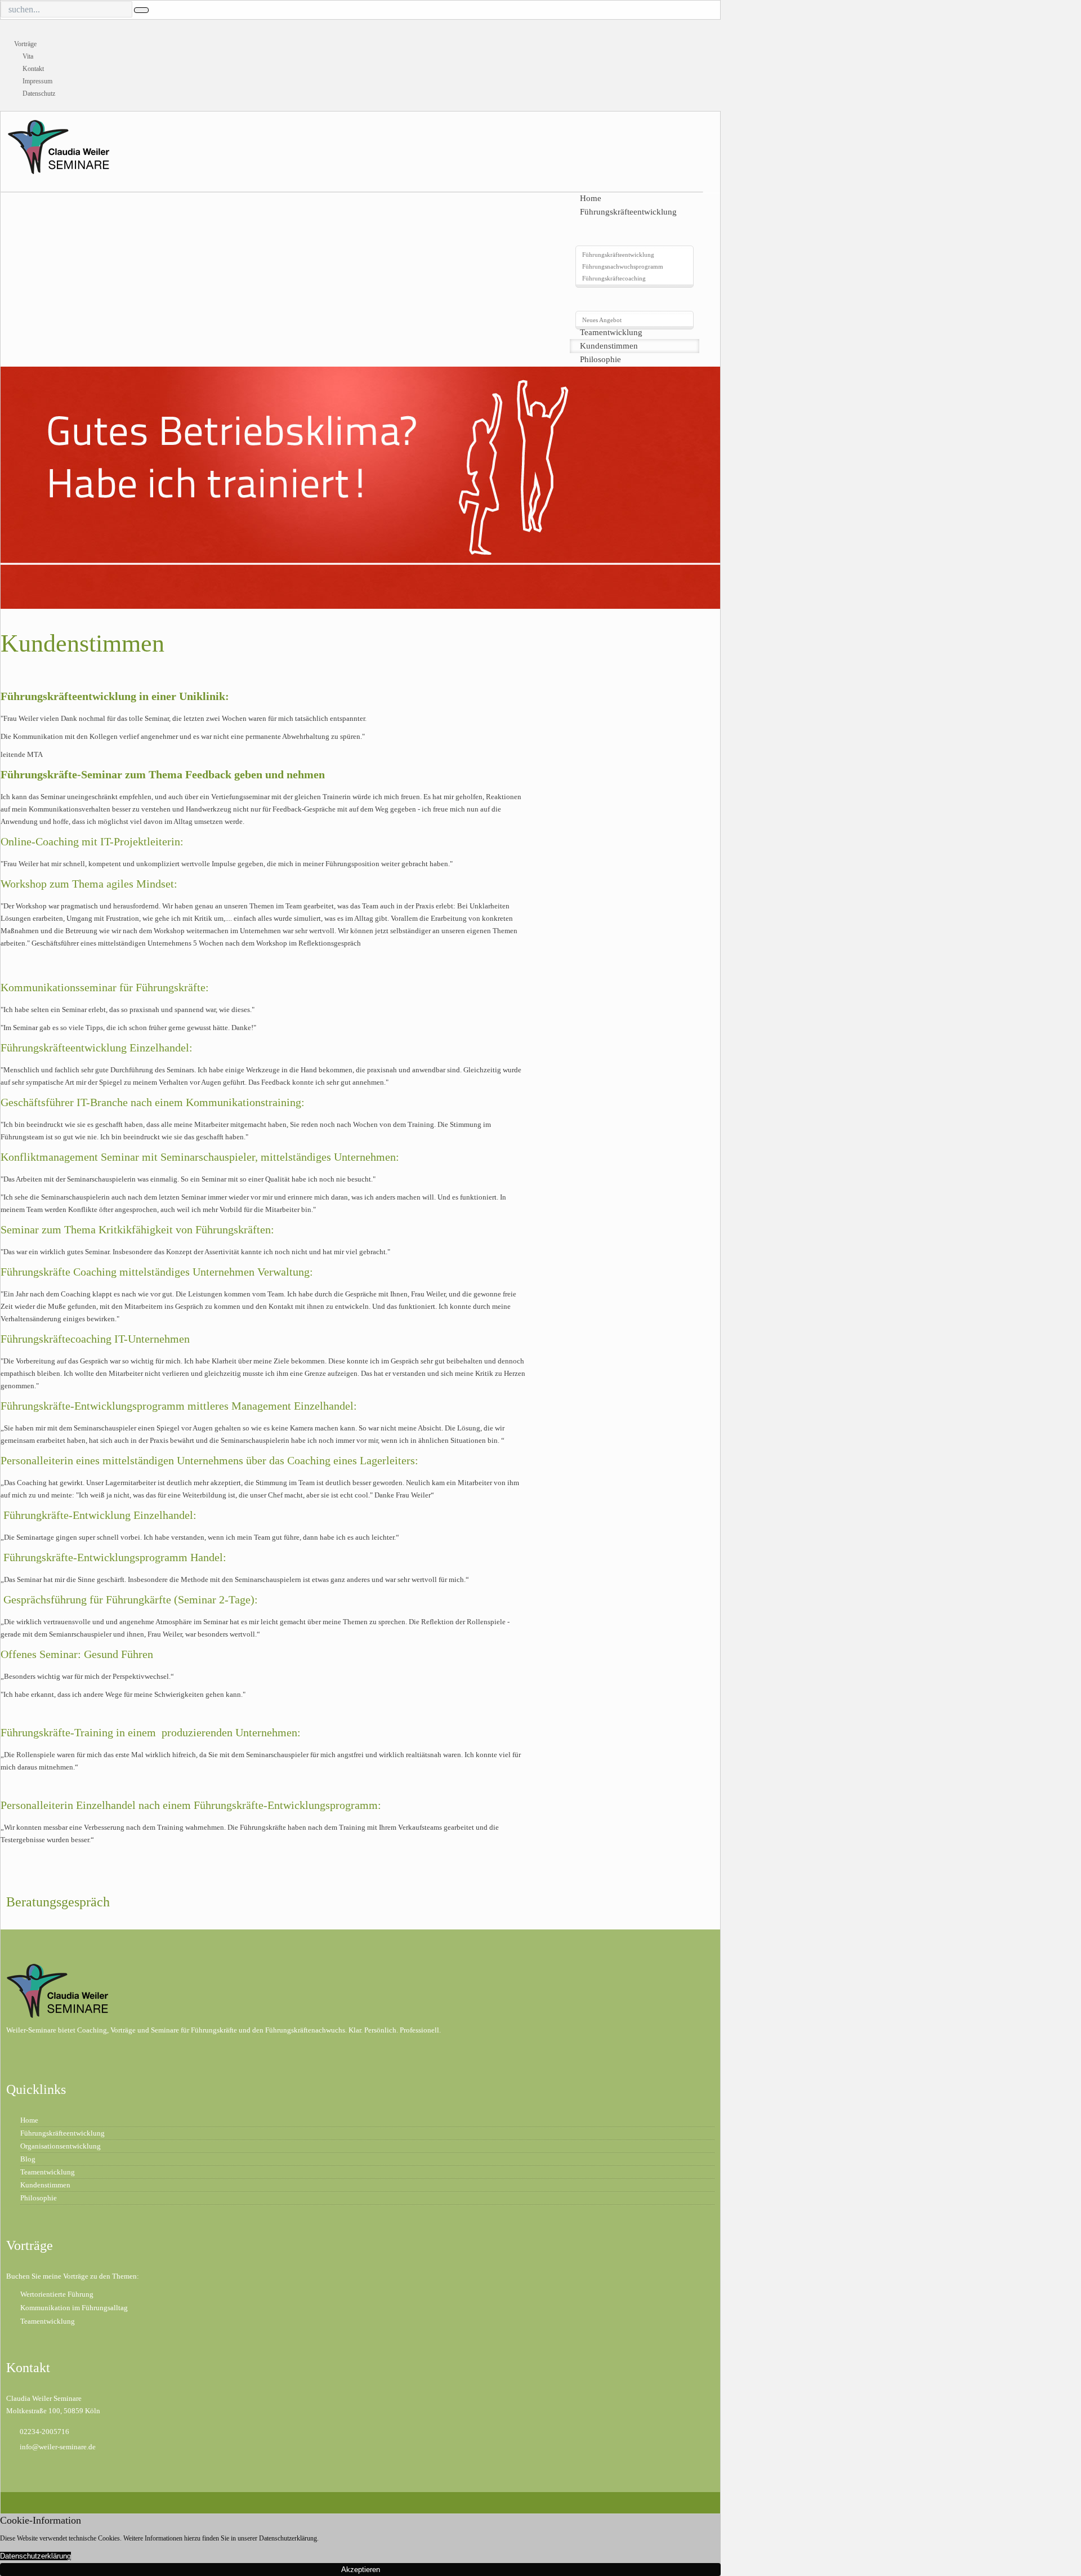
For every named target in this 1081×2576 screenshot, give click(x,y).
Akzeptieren (361, 2570)
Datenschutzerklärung (35, 2556)
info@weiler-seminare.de (58, 2447)
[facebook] (38, 2501)
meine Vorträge (66, 2276)
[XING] (18, 2501)
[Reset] (141, 10)
